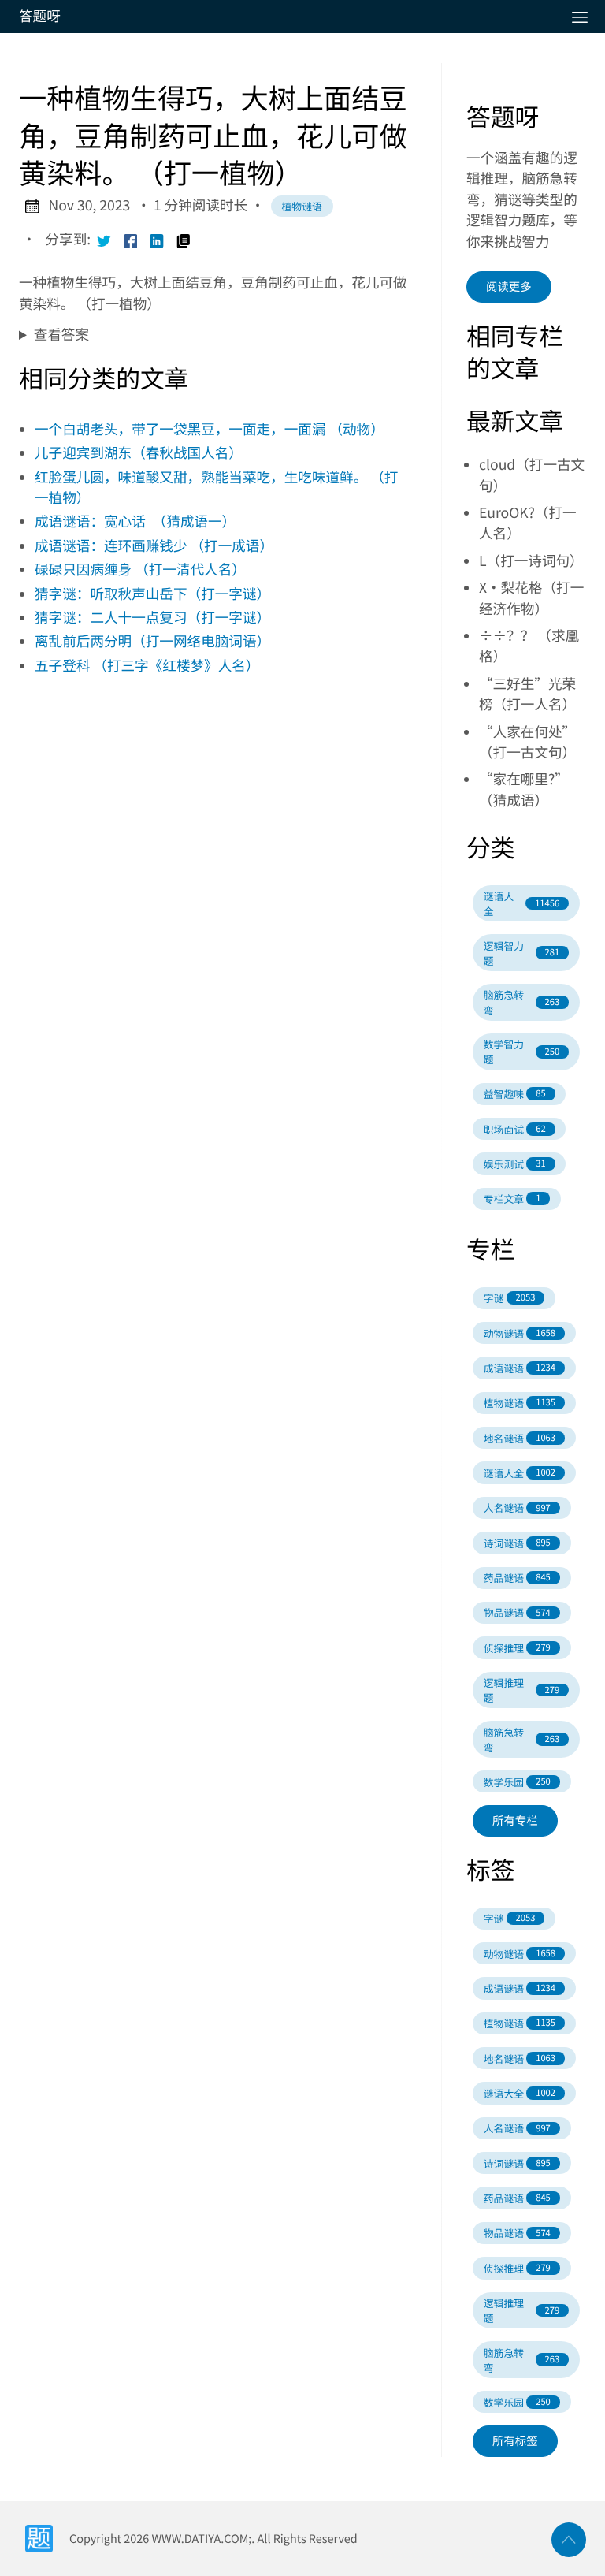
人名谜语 (517, 1508)
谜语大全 (521, 903)
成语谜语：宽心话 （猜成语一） (135, 521)
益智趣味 (515, 1094)
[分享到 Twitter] (104, 240)
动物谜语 (520, 1333)
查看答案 (61, 335)
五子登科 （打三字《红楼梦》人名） (147, 666)
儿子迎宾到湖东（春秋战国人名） (139, 453)
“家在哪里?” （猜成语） (527, 789)
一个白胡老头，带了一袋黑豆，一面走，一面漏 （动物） (210, 429)
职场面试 (515, 1129)
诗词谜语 (517, 1543)
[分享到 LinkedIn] (157, 240)
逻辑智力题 (521, 953)
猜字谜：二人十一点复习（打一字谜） (152, 618)
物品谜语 (517, 1612)
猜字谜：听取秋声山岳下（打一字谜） (152, 594)
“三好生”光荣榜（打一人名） (527, 694)
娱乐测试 (515, 1164)
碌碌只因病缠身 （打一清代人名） (140, 570)
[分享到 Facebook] (131, 240)
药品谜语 (517, 1578)
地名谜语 (520, 1438)
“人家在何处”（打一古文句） (527, 742)
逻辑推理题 (521, 1690)
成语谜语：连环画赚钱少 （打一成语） (154, 546)
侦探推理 (517, 1648)
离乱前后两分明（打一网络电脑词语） (152, 641)
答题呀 (40, 16)
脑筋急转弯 (521, 1002)
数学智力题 (521, 1052)
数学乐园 (517, 1782)
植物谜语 (302, 206)
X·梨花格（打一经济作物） (531, 598)
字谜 (510, 1298)
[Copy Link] (184, 240)
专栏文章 (512, 1199)
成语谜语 (520, 1368)
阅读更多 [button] (509, 287)
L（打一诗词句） (531, 561)
